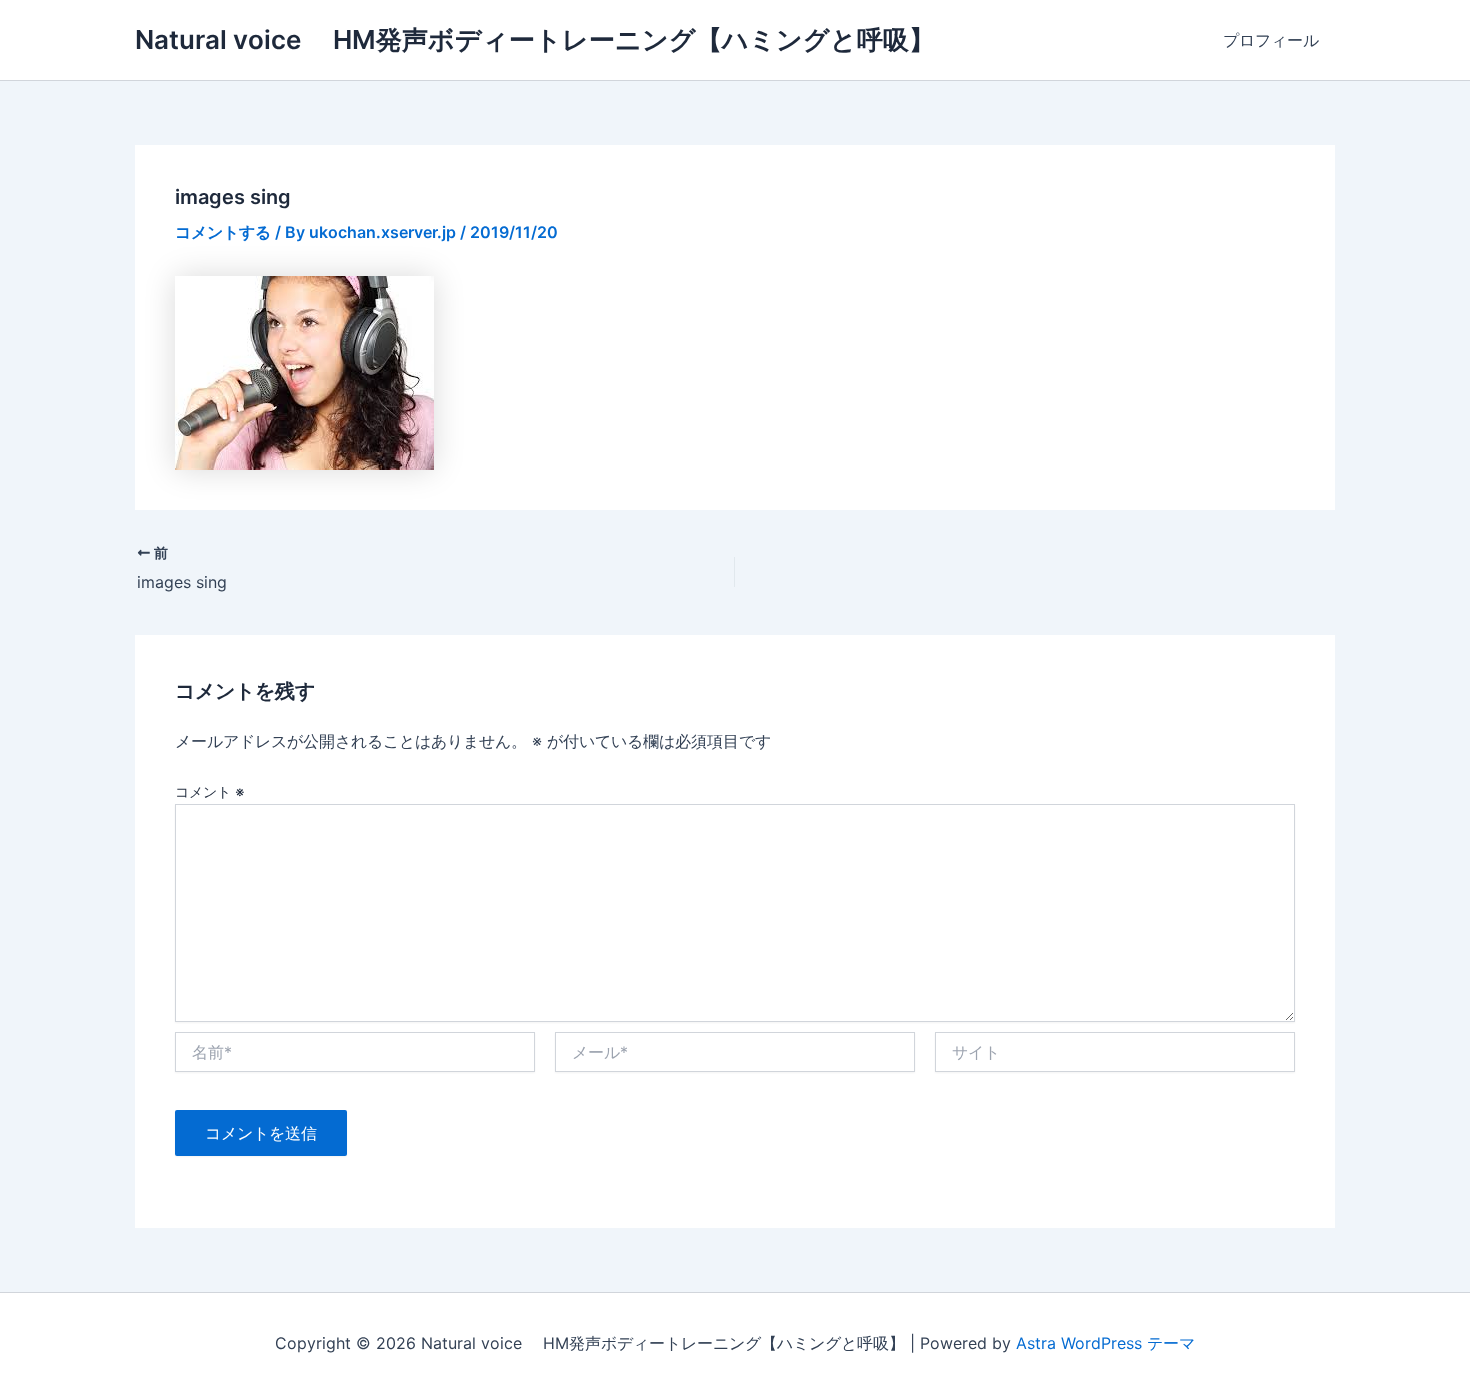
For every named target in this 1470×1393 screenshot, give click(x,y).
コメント (210, 791)
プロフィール (1271, 40)
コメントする (223, 232)
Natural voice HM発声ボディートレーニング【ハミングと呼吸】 (535, 39)
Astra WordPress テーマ (1105, 1343)
